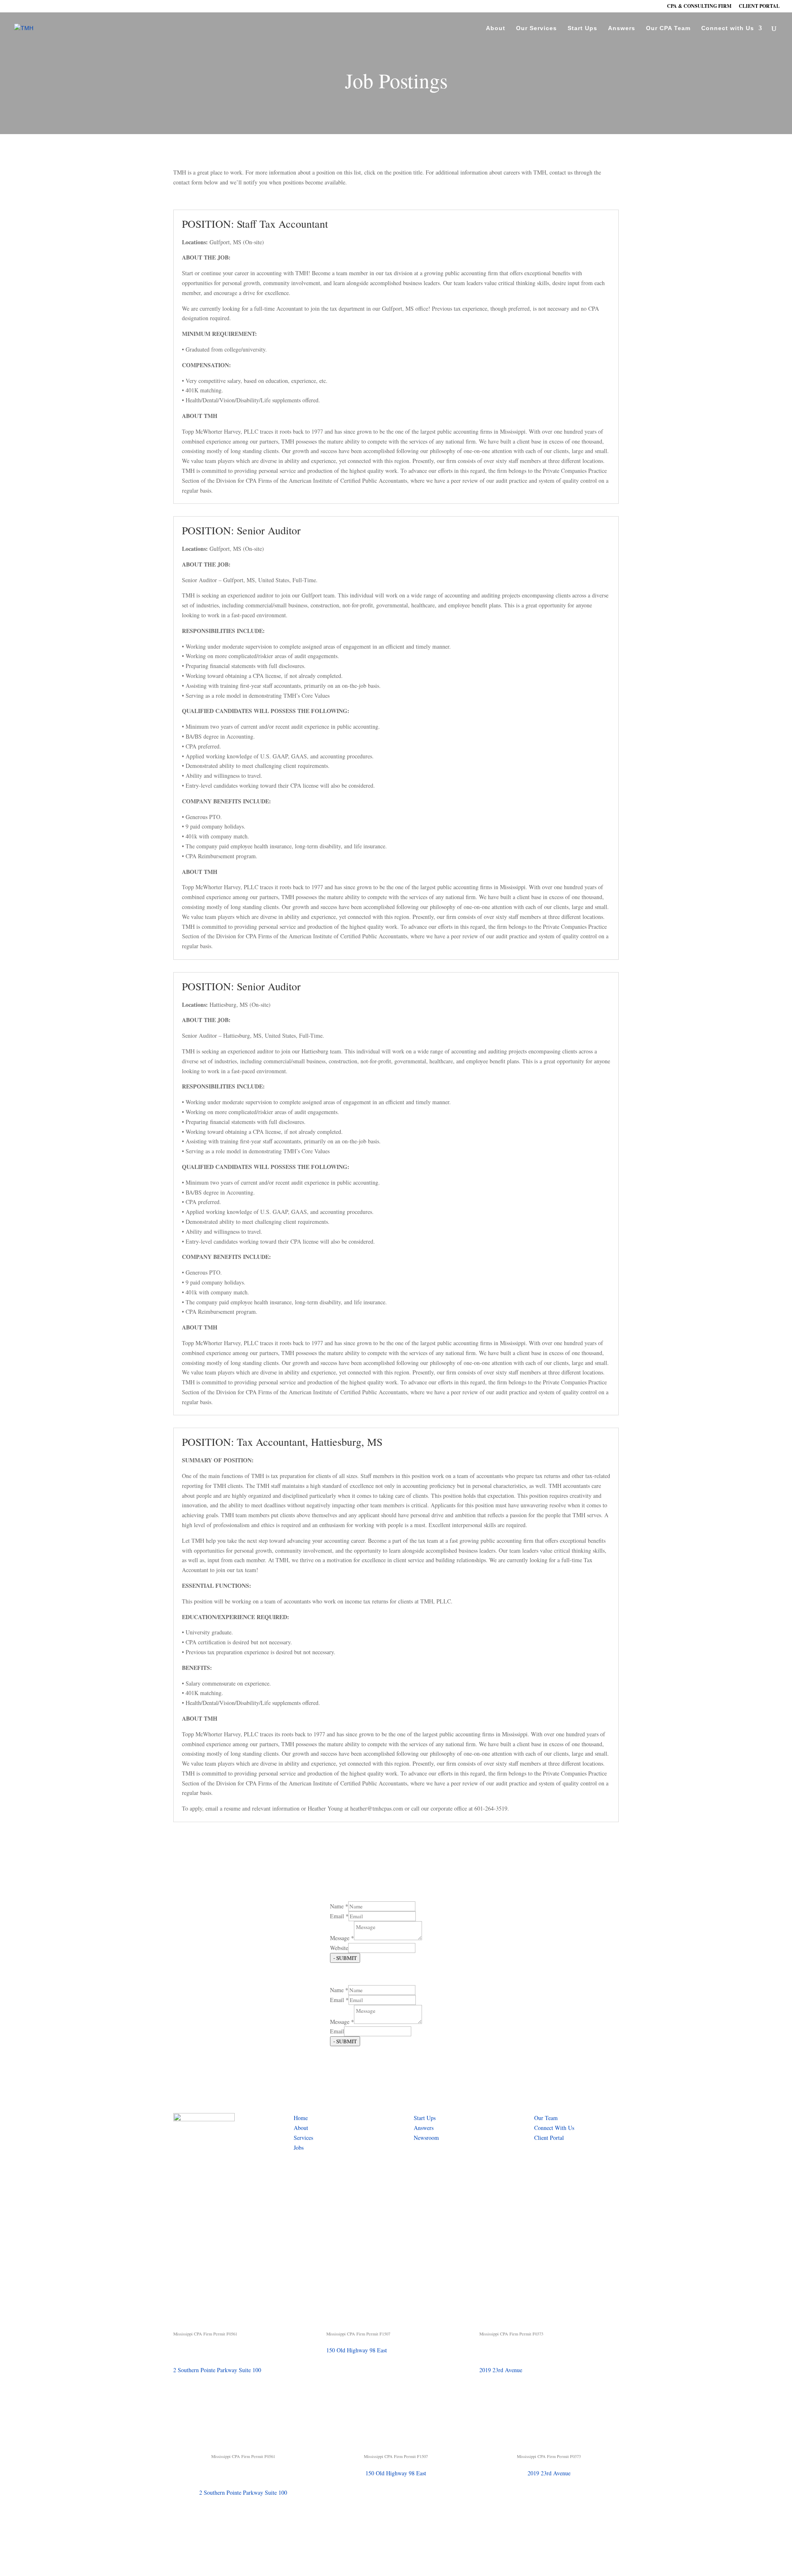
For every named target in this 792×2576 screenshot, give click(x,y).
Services (303, 2138)
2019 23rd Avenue (501, 2370)
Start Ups (582, 28)
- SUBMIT (345, 1958)
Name (339, 1906)
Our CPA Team (668, 28)
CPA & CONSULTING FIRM (699, 7)
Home (301, 2118)
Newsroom (426, 2138)
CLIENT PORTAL (759, 7)
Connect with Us (728, 28)
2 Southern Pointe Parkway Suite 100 (217, 2370)
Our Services (536, 28)
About (496, 28)
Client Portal (549, 2138)
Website (339, 1948)
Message (342, 1938)
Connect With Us (554, 2128)
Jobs (299, 2147)
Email (339, 1916)
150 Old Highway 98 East (357, 2350)
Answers (622, 28)
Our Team (546, 2118)
